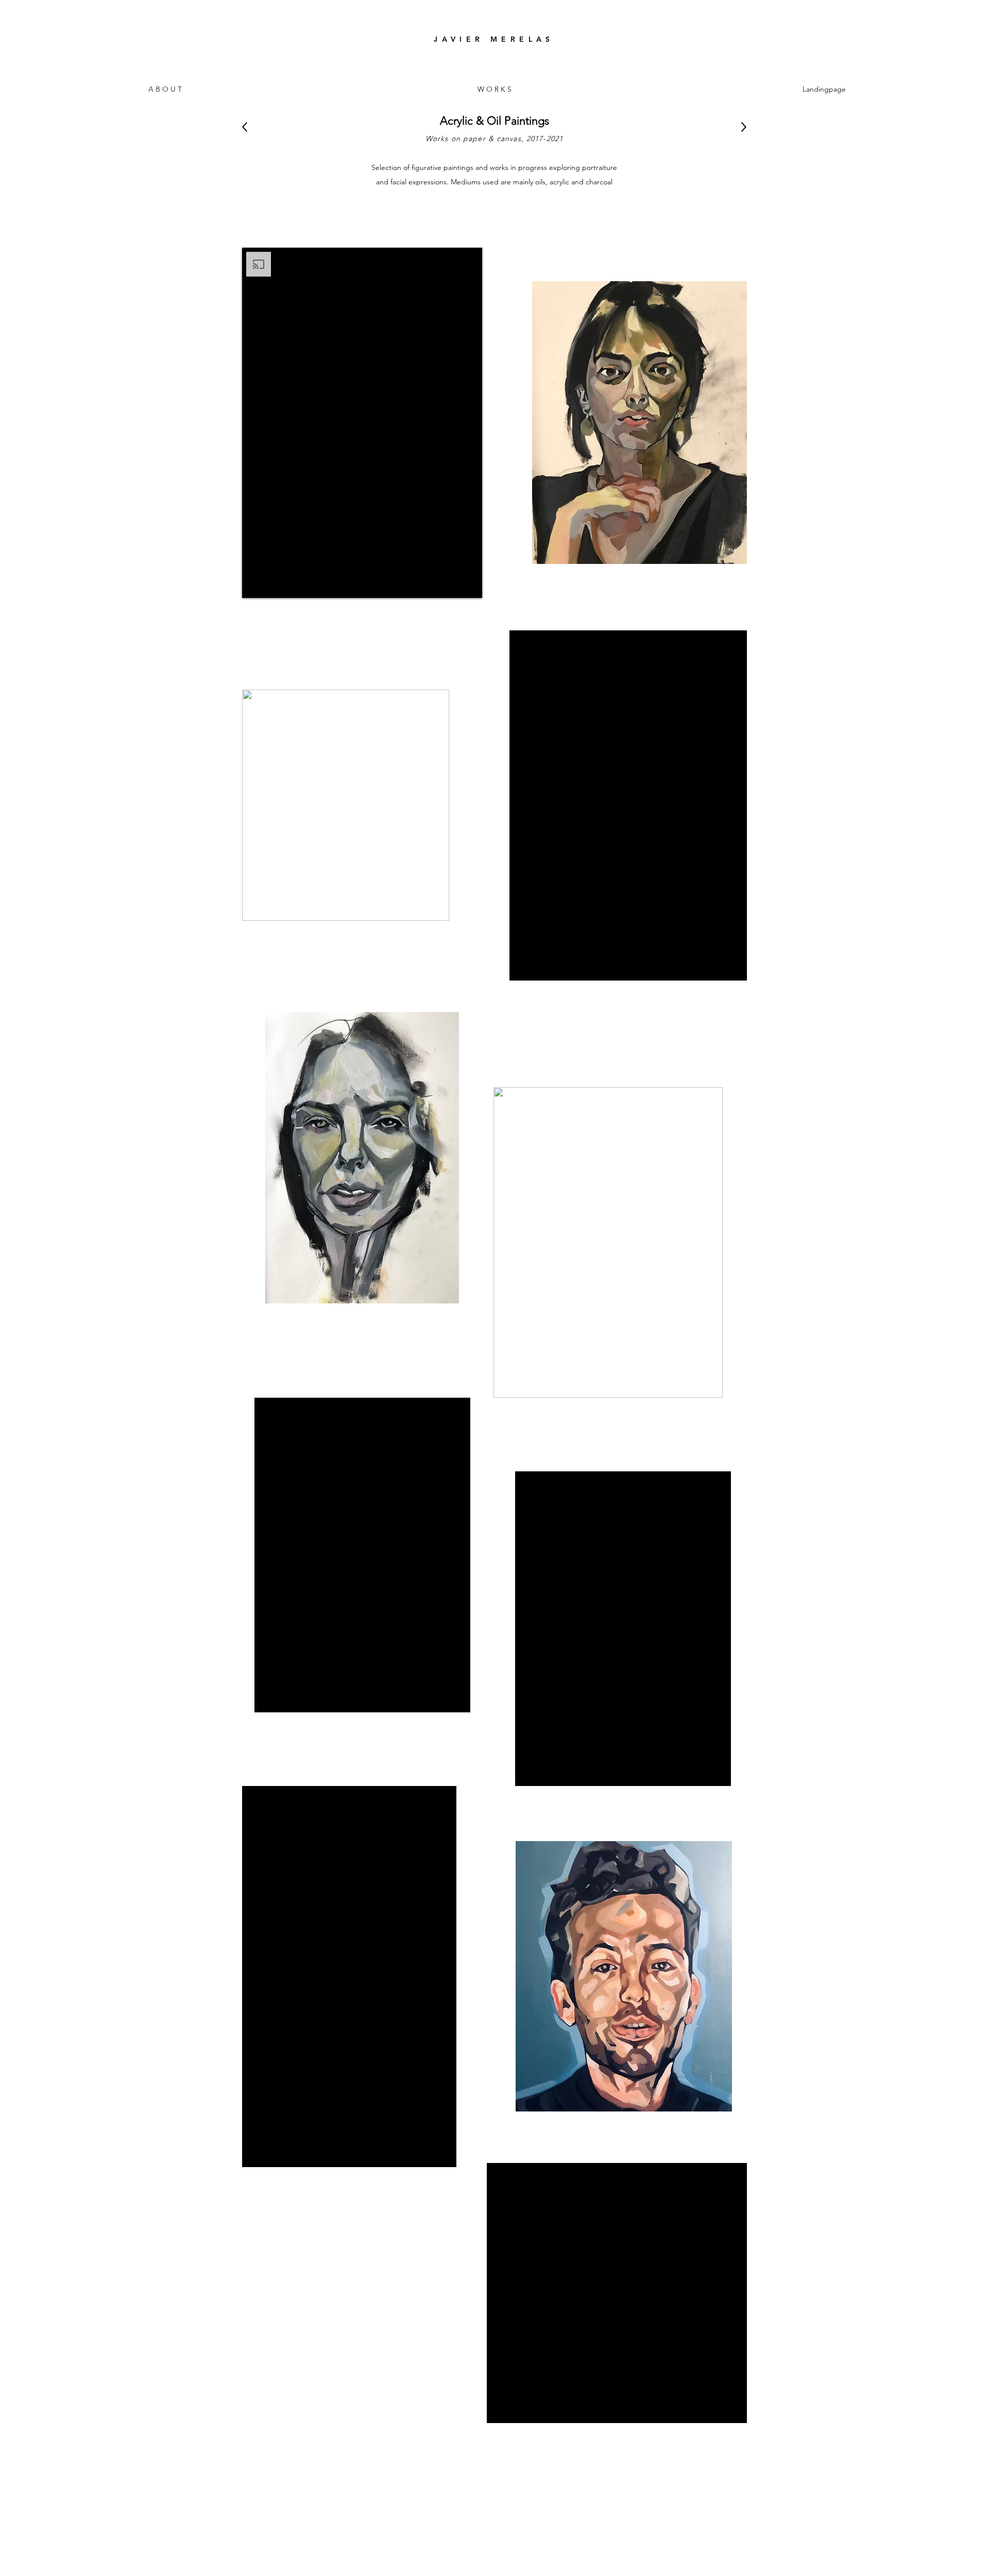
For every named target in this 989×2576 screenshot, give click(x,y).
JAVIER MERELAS (494, 39)
